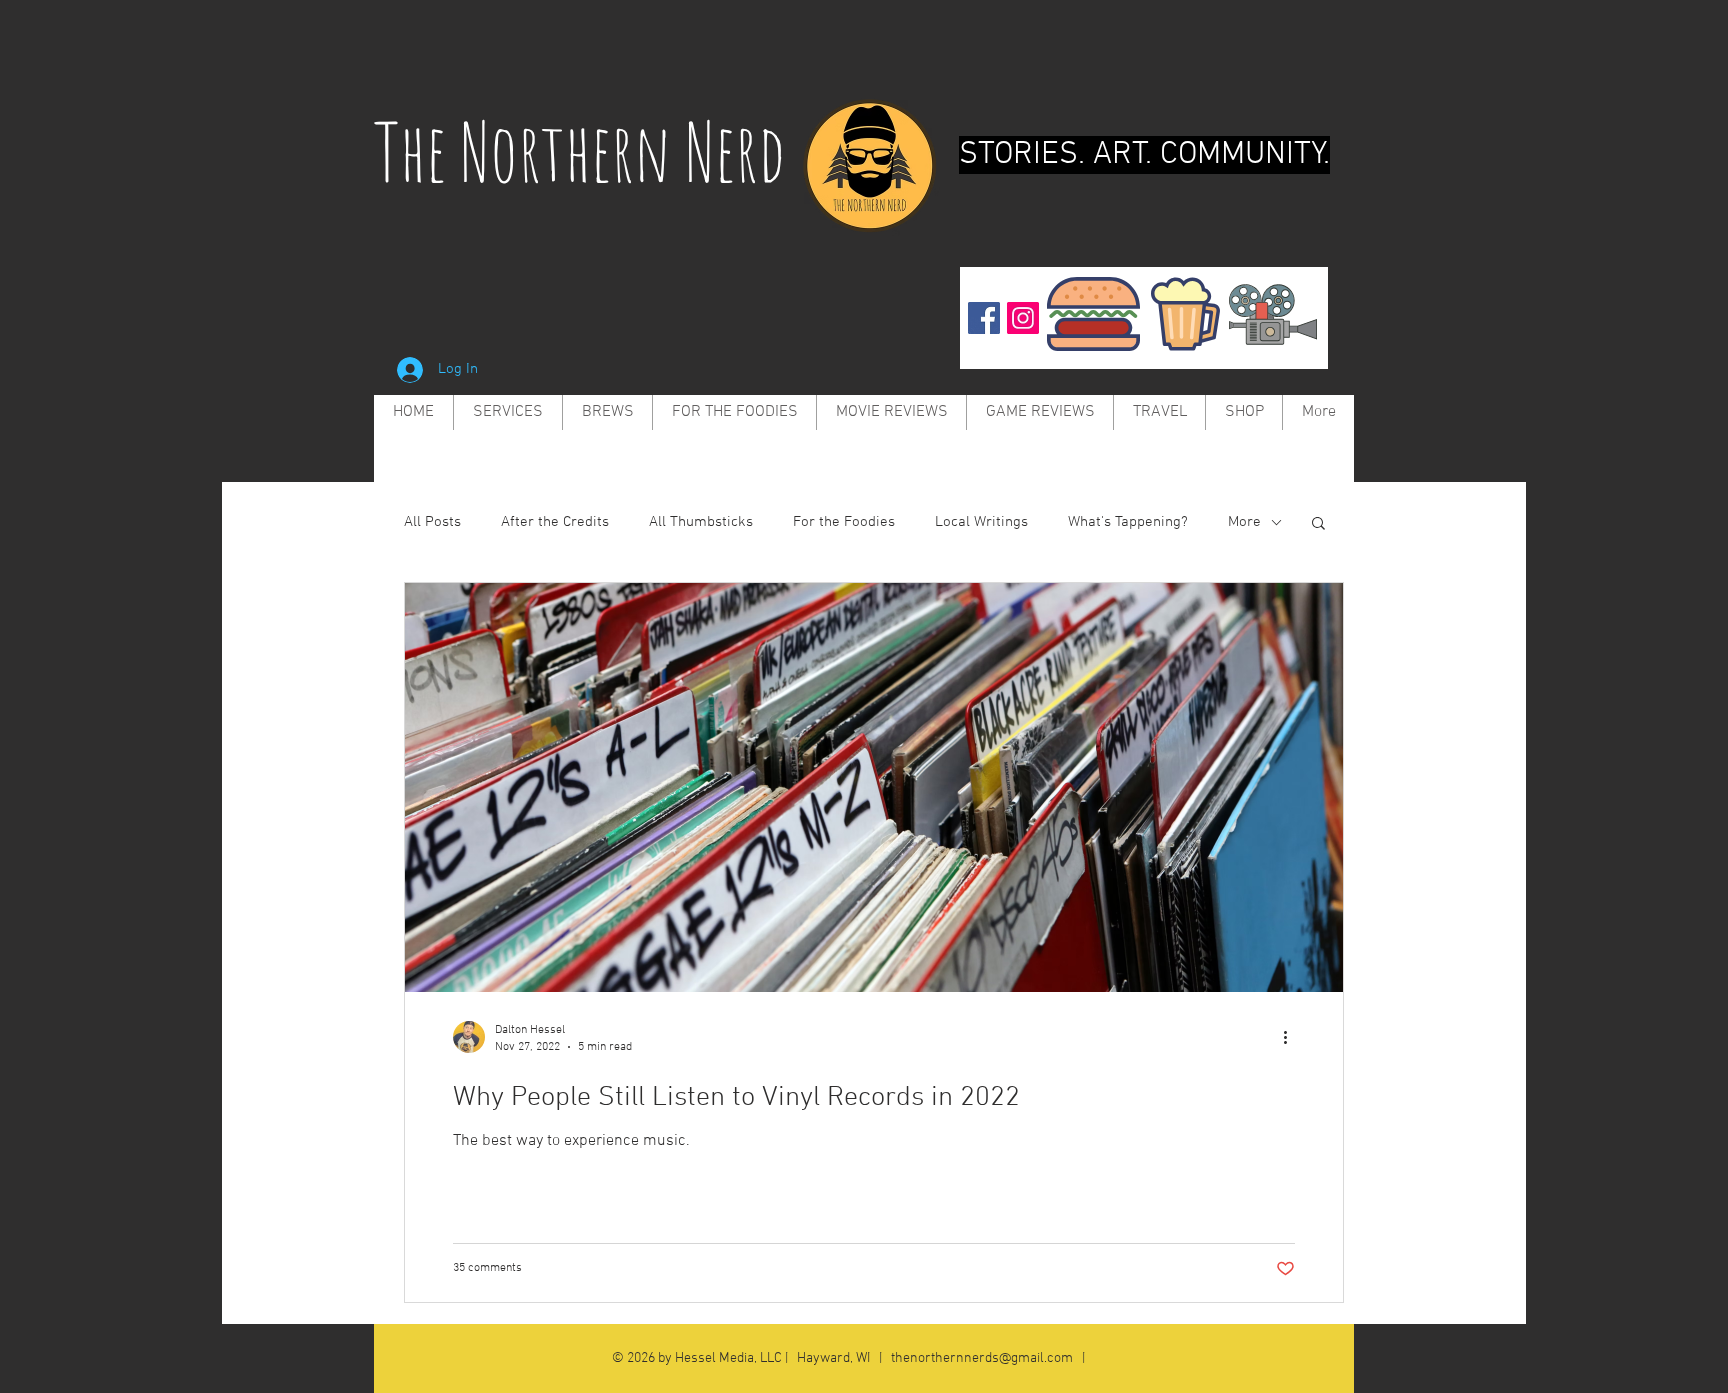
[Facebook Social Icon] (984, 318)
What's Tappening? (1128, 522)
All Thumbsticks (701, 522)
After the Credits (555, 522)
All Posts (432, 522)
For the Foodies (844, 522)
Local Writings (981, 522)
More (1244, 522)
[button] (1318, 524)
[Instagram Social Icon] (1023, 318)
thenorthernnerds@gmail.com (982, 1358)
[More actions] (1292, 1037)
